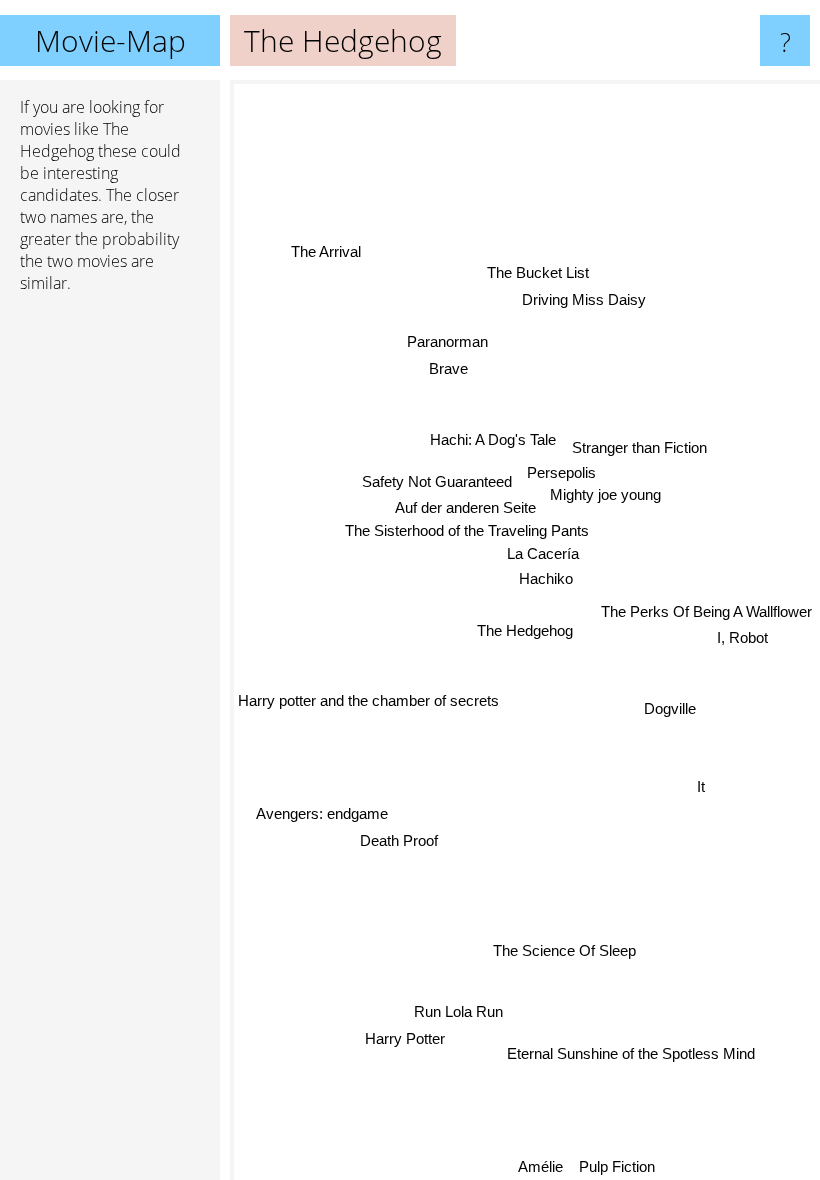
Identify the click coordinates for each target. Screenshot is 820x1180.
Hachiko (544, 579)
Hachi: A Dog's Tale (494, 439)
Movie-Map (110, 40)
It (701, 787)
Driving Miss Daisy (585, 299)
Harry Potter (404, 1038)
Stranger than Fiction (640, 446)
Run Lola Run (457, 1011)
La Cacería (545, 554)
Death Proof (398, 838)
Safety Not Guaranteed (436, 482)
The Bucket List (539, 272)
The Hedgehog (525, 630)
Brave (447, 368)
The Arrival (325, 251)
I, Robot (743, 638)
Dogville (670, 707)
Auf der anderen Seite (465, 507)
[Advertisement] (110, 615)
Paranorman (446, 341)
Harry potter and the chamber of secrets (368, 698)
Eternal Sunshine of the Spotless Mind (631, 1053)
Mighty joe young (605, 494)
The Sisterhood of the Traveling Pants (468, 531)
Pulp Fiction (617, 1166)
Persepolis (559, 472)
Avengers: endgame (322, 812)
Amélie (540, 1166)
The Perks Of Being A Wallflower (706, 611)
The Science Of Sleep (565, 949)
